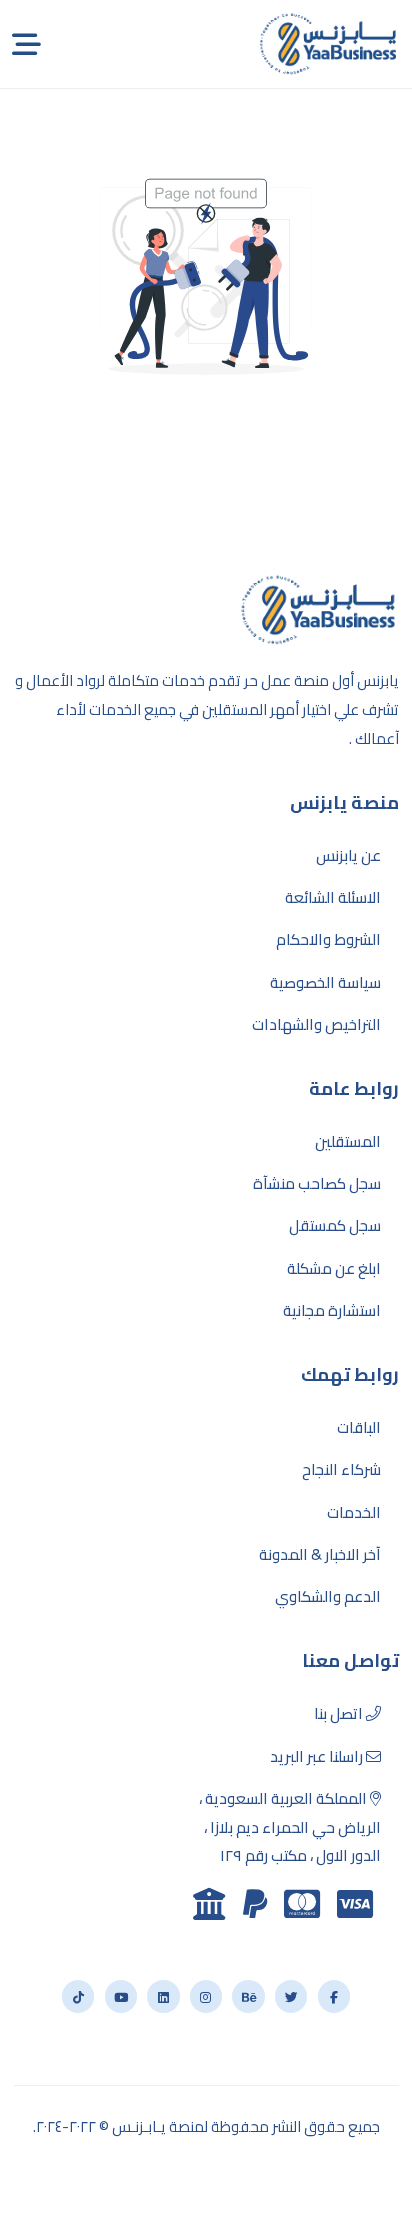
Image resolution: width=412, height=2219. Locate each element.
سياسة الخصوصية (325, 983)
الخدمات (354, 1513)
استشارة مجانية (332, 1311)
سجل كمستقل (335, 1226)
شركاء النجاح (341, 1470)
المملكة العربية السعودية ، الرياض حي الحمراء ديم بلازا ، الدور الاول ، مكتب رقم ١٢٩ (290, 1828)
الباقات (359, 1428)
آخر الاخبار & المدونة (320, 1555)
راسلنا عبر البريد (318, 1757)
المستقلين (348, 1142)
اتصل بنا (340, 1714)
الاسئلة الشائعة (333, 898)
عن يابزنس (348, 856)
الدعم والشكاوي (328, 1597)
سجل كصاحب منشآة (317, 1184)
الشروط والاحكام (328, 940)
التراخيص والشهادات (316, 1025)
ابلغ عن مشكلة (334, 1269)
